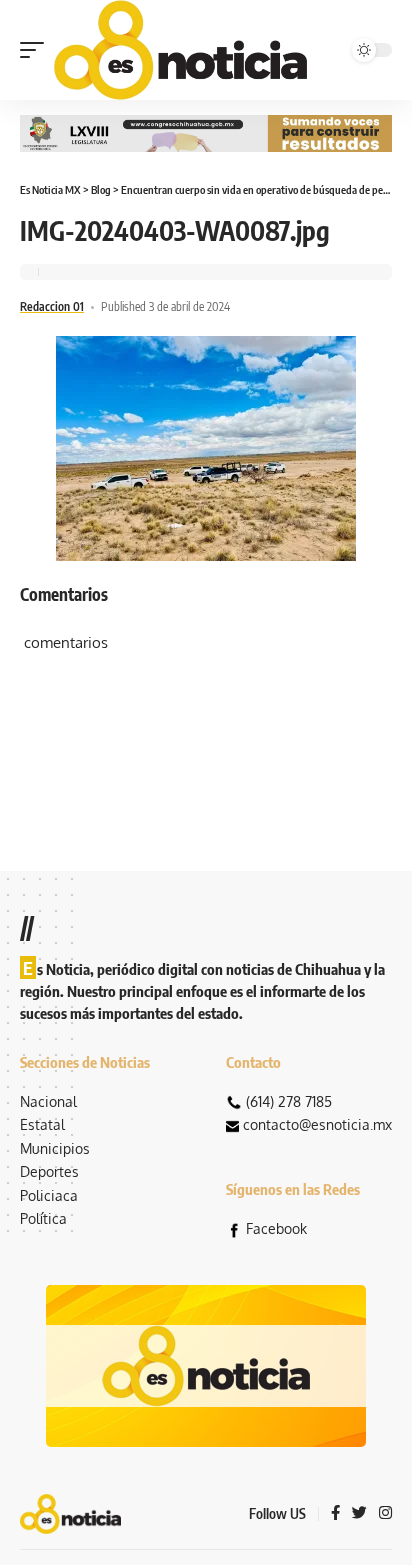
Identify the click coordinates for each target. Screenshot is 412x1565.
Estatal (42, 1124)
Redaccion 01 (52, 306)
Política (43, 1218)
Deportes (49, 1171)
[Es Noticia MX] (180, 50)
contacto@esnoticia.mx (317, 1124)
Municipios (55, 1148)
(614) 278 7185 (289, 1101)
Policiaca (49, 1195)
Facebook (276, 1228)
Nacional (48, 1101)
